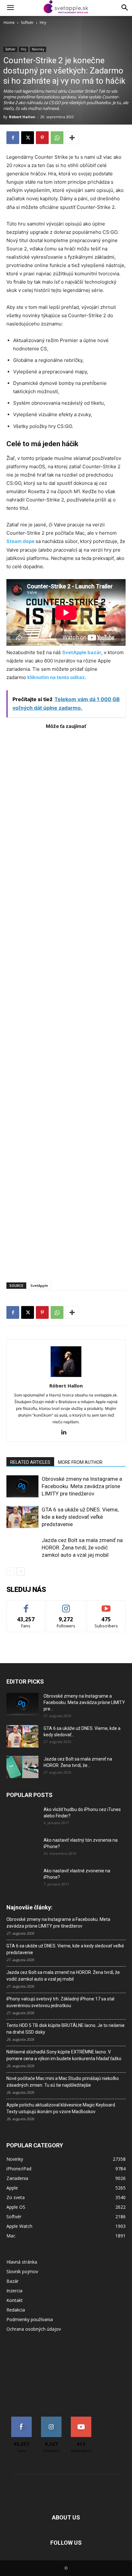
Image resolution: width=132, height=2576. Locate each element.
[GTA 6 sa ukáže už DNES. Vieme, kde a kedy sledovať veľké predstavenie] (22, 1517)
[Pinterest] (42, 138)
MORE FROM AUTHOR (80, 1462)
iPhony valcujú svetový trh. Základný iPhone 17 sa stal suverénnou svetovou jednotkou (60, 2002)
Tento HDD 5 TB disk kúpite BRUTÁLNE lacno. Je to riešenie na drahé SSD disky (66, 2029)
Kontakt (15, 2300)
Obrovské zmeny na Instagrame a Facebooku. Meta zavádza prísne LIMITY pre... (84, 1702)
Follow (66, 1605)
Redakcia (16, 2310)
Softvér (27, 23)
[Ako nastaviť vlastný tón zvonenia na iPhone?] (22, 1848)
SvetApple (39, 1285)
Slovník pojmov (22, 2271)
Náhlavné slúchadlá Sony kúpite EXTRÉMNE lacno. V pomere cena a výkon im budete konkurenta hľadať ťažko (64, 2055)
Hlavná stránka (22, 2262)
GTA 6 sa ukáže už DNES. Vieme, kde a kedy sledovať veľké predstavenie (80, 1517)
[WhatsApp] (57, 138)
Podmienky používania (30, 2319)
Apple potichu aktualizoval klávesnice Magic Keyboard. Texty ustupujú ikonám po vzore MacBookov (61, 2108)
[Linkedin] (66, 1433)
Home (9, 23)
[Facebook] (13, 138)
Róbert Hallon (22, 117)
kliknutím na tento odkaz (56, 677)
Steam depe (21, 541)
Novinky (38, 49)
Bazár (12, 2281)
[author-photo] (66, 1377)
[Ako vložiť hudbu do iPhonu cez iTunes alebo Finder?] (22, 1817)
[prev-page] (10, 1571)
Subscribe (106, 1605)
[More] (72, 138)
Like (26, 1605)
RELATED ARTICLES (30, 1462)
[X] (28, 138)
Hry (43, 23)
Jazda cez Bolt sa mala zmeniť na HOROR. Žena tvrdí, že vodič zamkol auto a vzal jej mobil (82, 1548)
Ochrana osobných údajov (34, 2329)
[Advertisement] (66, 1003)
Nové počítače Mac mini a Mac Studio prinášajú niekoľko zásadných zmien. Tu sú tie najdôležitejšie (63, 2082)
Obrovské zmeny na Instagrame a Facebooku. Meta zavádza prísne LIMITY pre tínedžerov (82, 1486)
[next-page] (21, 1571)
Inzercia (14, 2291)
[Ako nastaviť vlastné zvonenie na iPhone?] (22, 1876)
